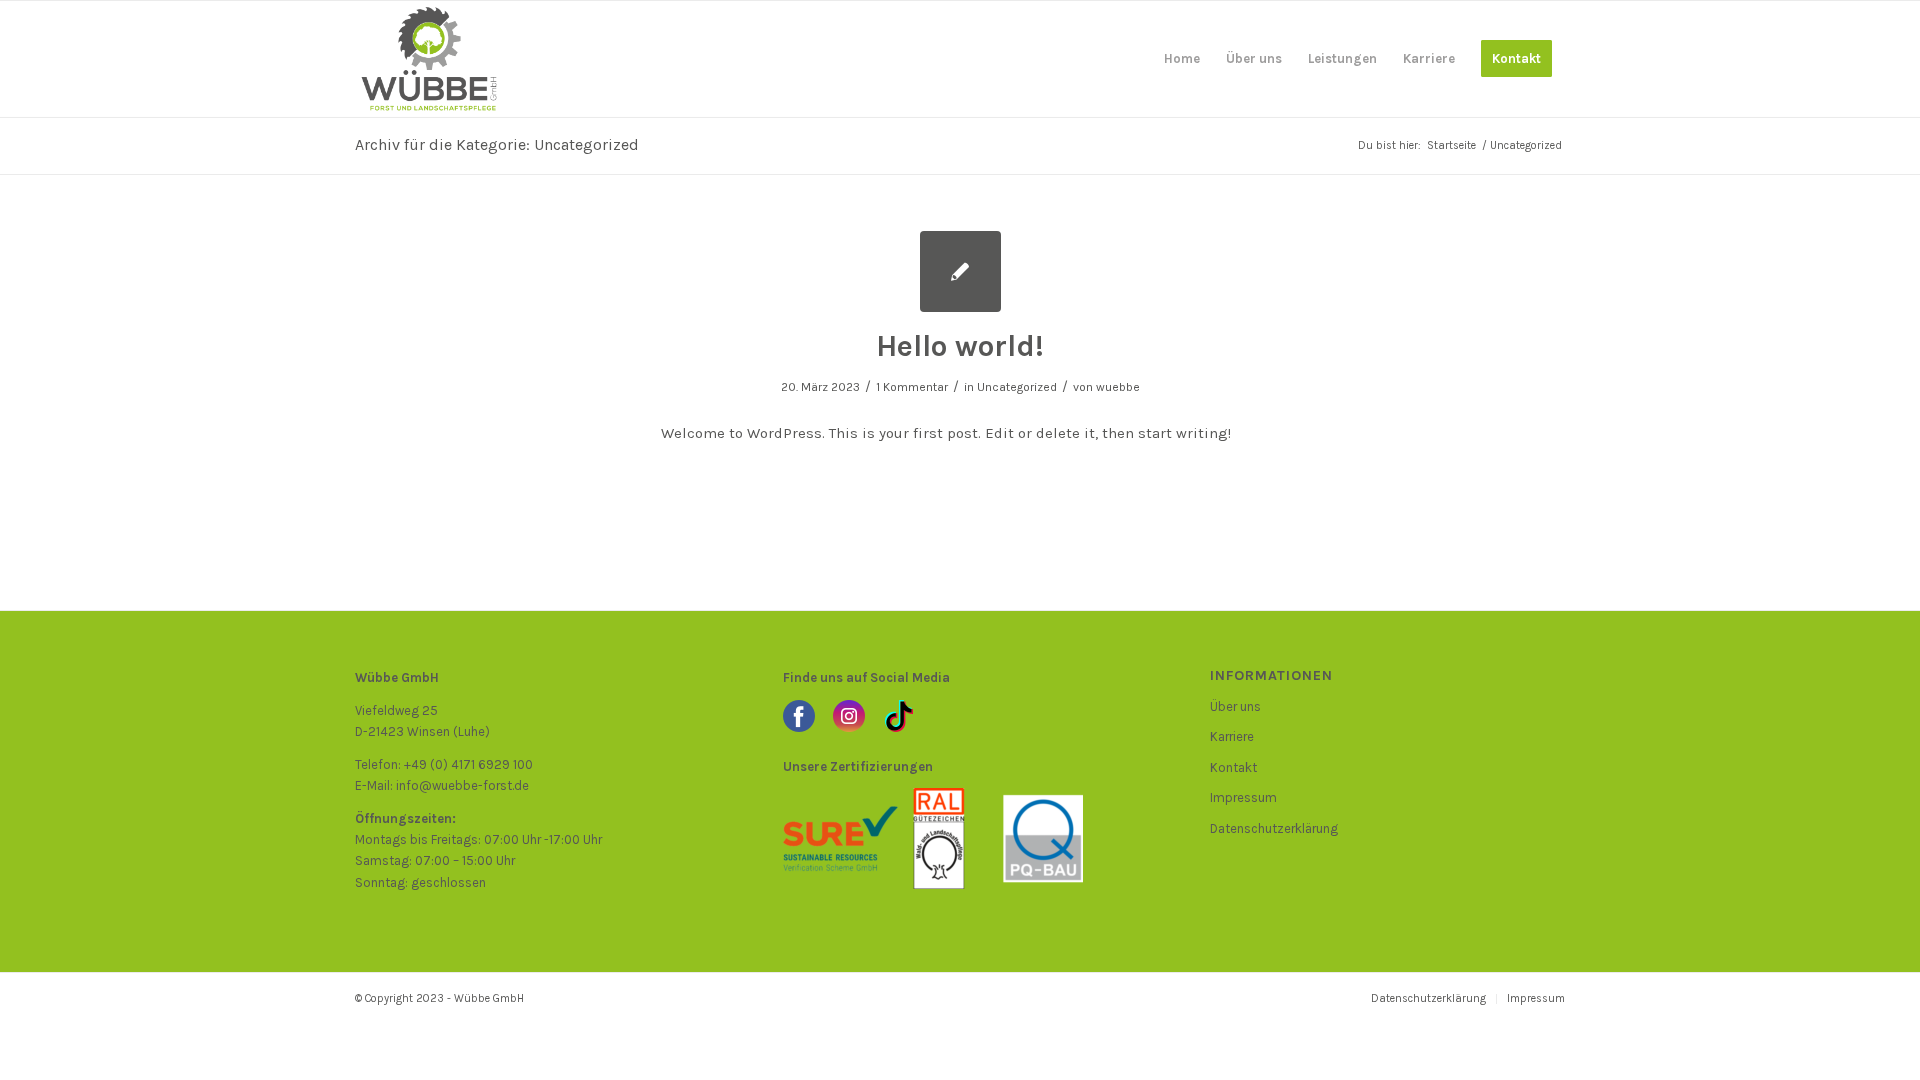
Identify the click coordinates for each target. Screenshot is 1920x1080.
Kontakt (1233, 767)
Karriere (1232, 736)
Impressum (1243, 797)
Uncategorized (1017, 387)
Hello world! (960, 346)
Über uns (1235, 706)
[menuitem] (1182, 59)
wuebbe (1118, 387)
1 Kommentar (912, 387)
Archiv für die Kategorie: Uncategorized (497, 144)
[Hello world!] (960, 271)
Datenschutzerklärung (1274, 828)
